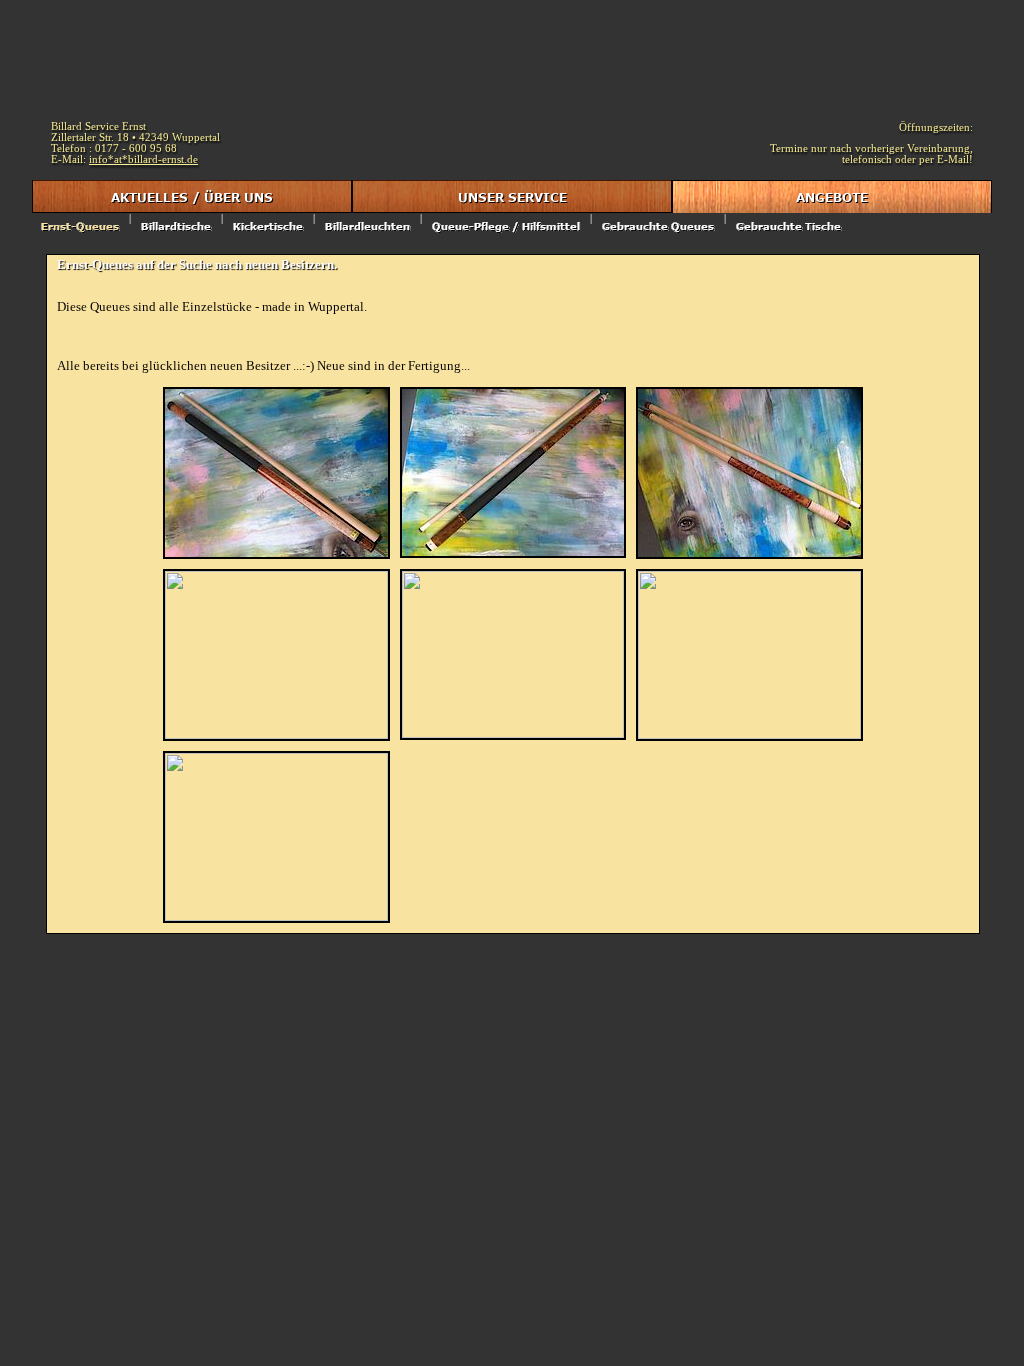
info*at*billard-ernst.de (143, 159)
